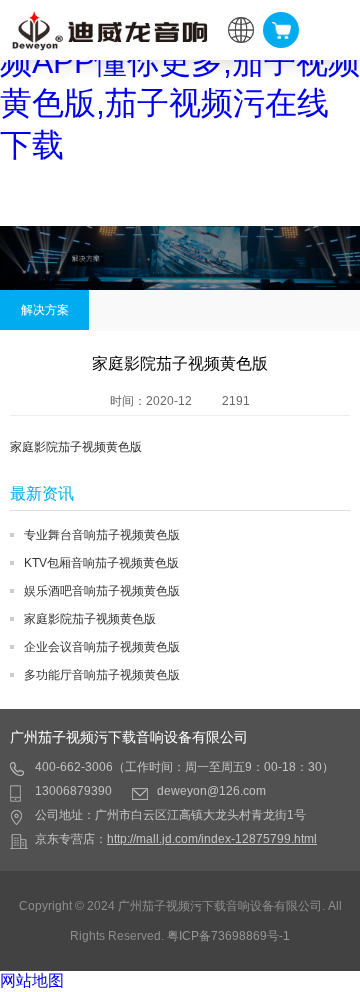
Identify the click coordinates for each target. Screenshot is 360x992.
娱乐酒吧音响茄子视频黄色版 (102, 591)
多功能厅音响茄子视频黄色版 (102, 675)
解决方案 (45, 310)
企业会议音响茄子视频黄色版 (102, 647)
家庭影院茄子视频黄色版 (90, 619)
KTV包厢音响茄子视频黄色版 (101, 563)
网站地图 (32, 980)
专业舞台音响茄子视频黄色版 (102, 535)
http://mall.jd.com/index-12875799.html (212, 839)
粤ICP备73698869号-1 (228, 936)
